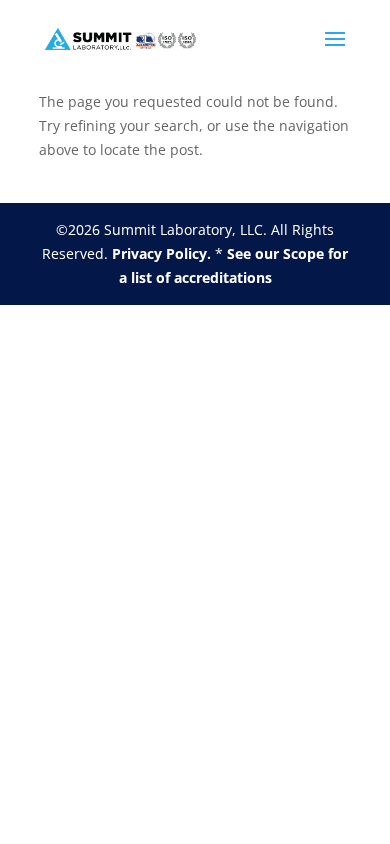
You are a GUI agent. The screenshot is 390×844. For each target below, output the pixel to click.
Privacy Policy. (161, 253)
